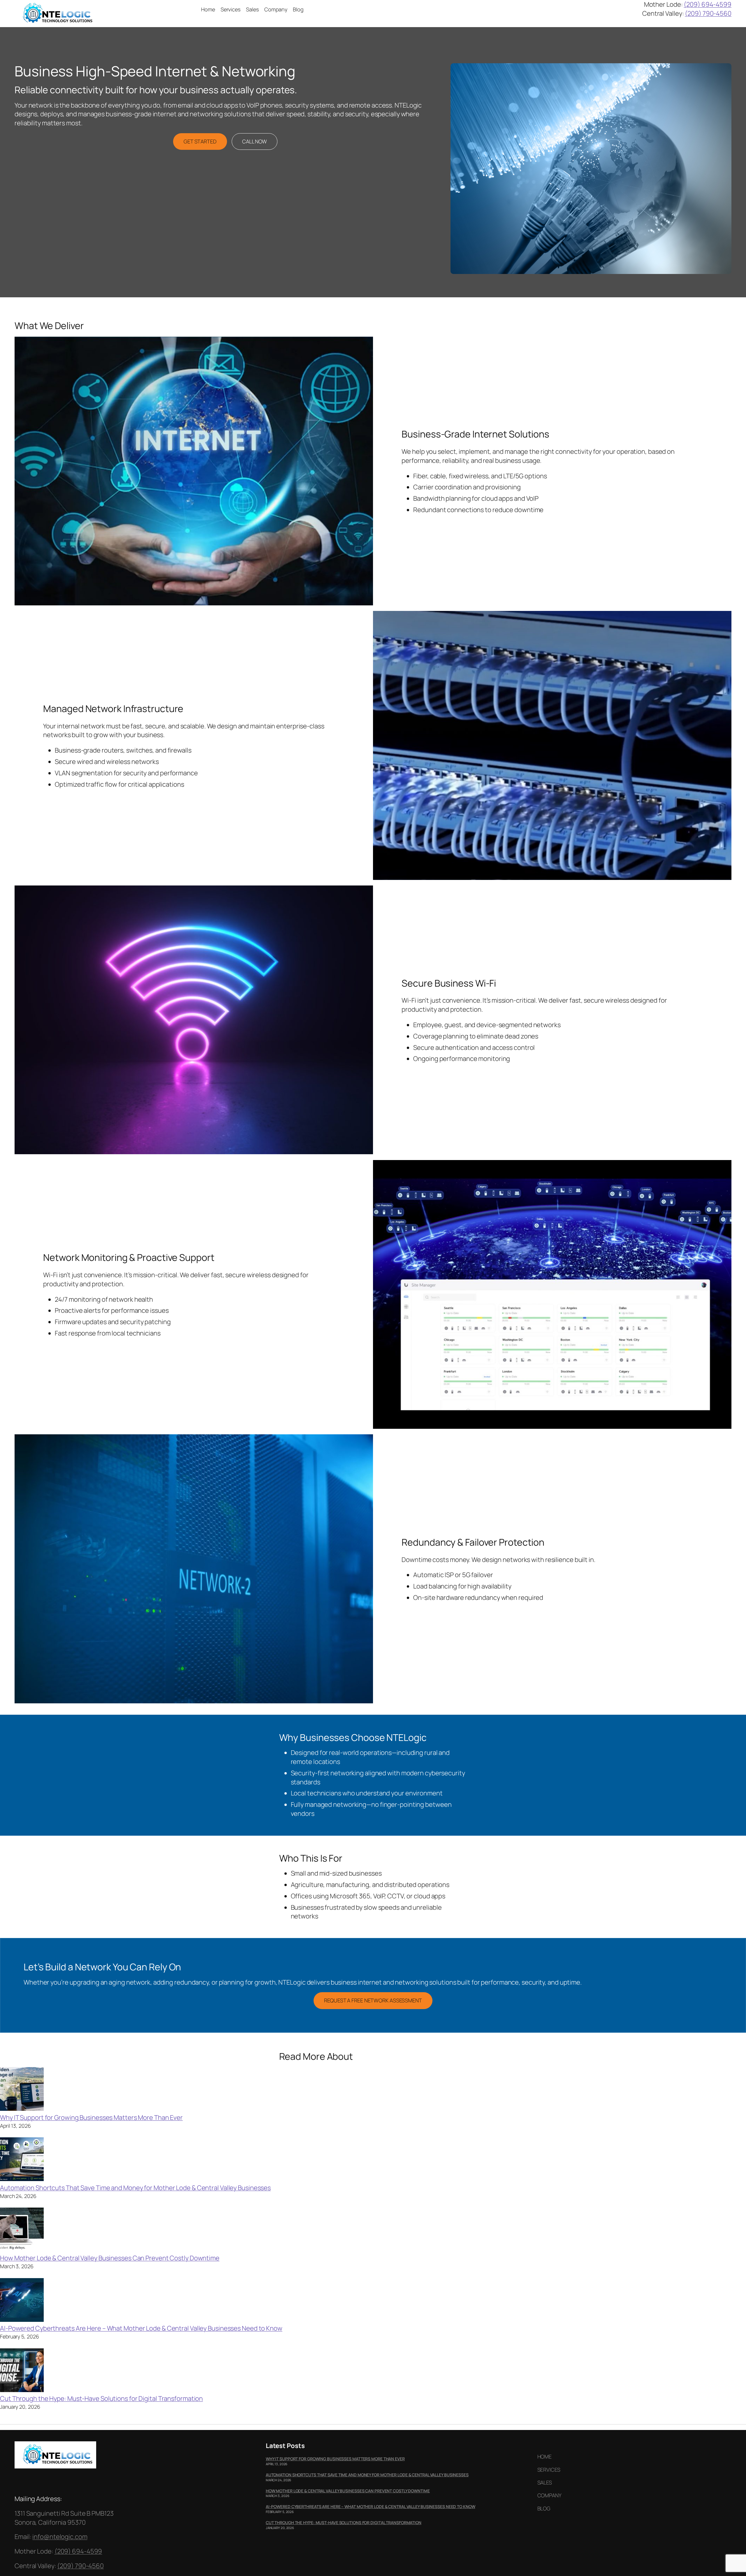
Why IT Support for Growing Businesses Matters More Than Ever (91, 2118)
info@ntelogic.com (60, 2537)
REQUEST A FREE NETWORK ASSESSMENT (373, 2000)
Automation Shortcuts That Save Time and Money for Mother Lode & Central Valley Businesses (135, 2188)
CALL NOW (255, 141)
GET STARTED (200, 141)
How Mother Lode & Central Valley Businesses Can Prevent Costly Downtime (110, 2258)
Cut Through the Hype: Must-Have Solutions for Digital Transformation (101, 2398)
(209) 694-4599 (708, 4)
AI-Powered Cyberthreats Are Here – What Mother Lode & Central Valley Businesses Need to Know (141, 2328)
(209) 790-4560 (708, 13)
